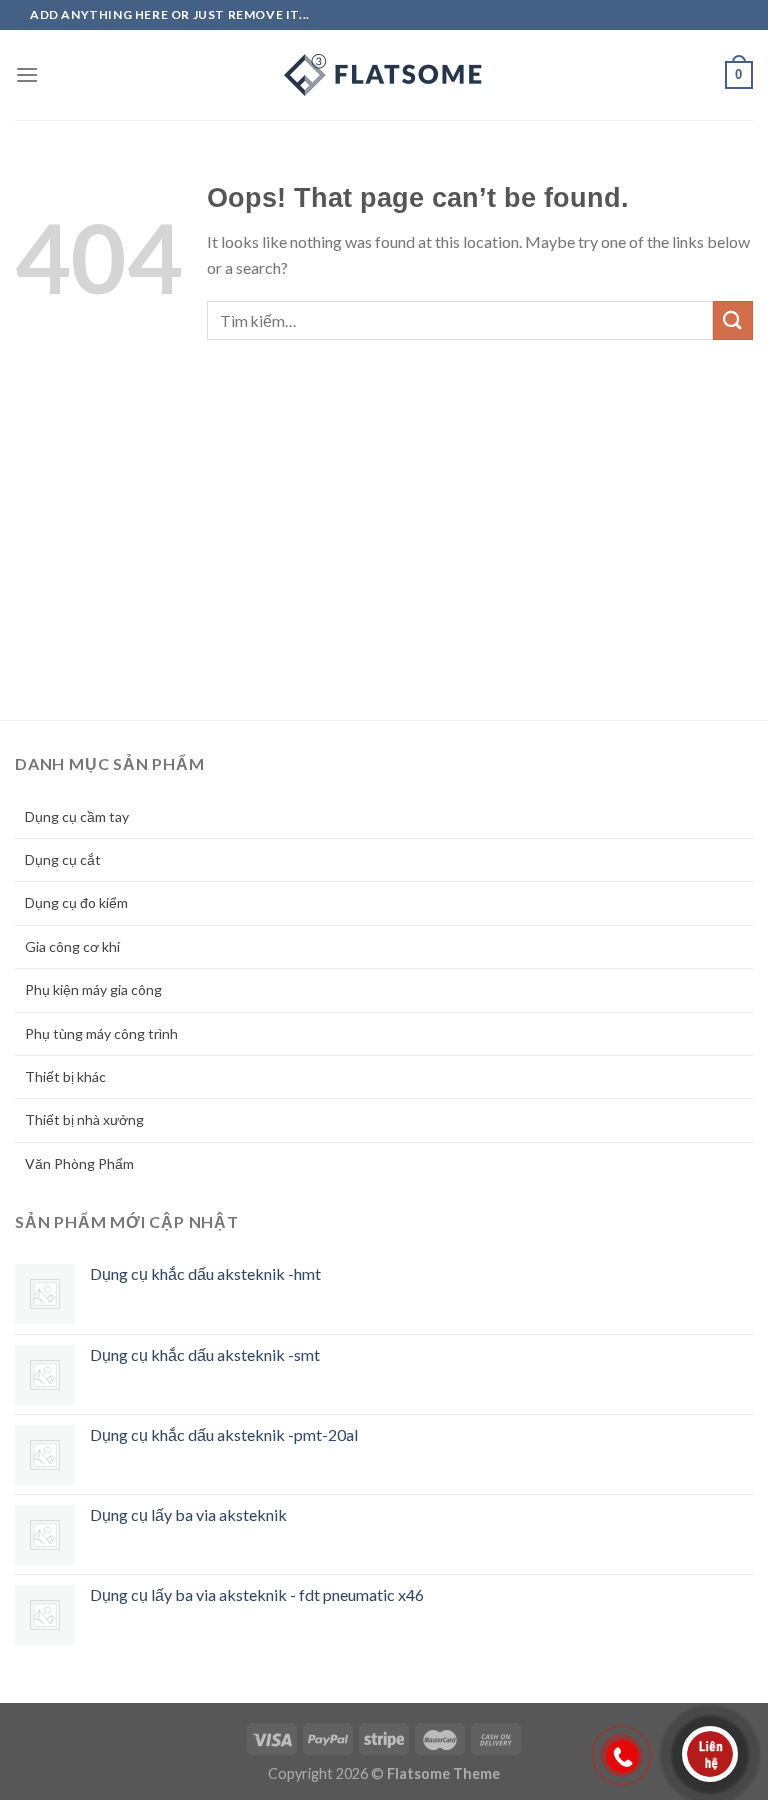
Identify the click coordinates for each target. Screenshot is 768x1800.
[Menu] (27, 74)
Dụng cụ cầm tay (77, 816)
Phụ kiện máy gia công (93, 989)
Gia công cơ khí (72, 946)
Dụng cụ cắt (63, 859)
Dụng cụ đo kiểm (76, 902)
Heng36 (43, 1678)
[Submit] (733, 320)
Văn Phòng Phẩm (79, 1163)
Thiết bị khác (65, 1076)
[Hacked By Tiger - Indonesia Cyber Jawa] (384, 75)
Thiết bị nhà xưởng (84, 1119)
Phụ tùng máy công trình (101, 1033)
